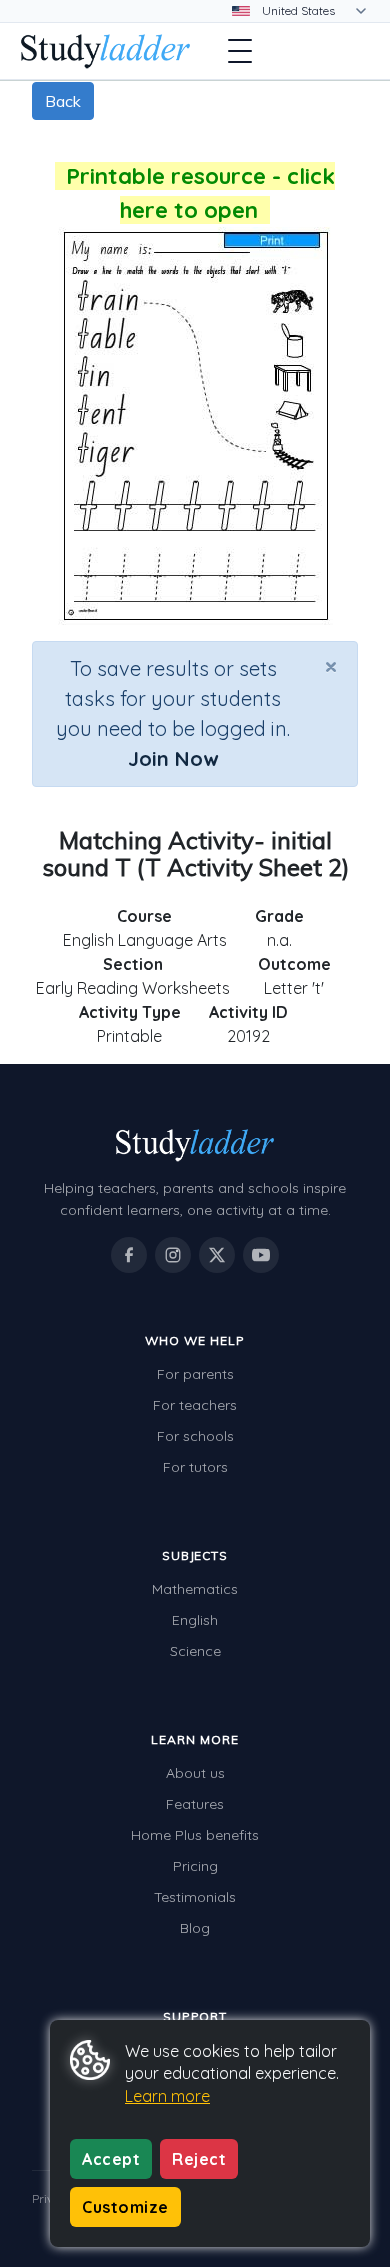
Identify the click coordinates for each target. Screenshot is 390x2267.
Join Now (173, 758)
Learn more (167, 2096)
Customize (125, 2207)
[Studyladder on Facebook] (129, 1255)
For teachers (195, 1405)
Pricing (195, 1866)
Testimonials (195, 1897)
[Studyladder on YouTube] (261, 1255)
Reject (199, 2159)
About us (195, 1773)
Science (195, 1651)
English (195, 1620)
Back (63, 101)
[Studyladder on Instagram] (173, 1255)
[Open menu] (240, 51)
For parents (195, 1374)
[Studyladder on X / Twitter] (217, 1255)
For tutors (195, 1467)
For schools (195, 1436)
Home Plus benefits (195, 1835)
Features (195, 1804)
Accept (111, 2159)
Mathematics (195, 1589)
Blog (195, 1928)
